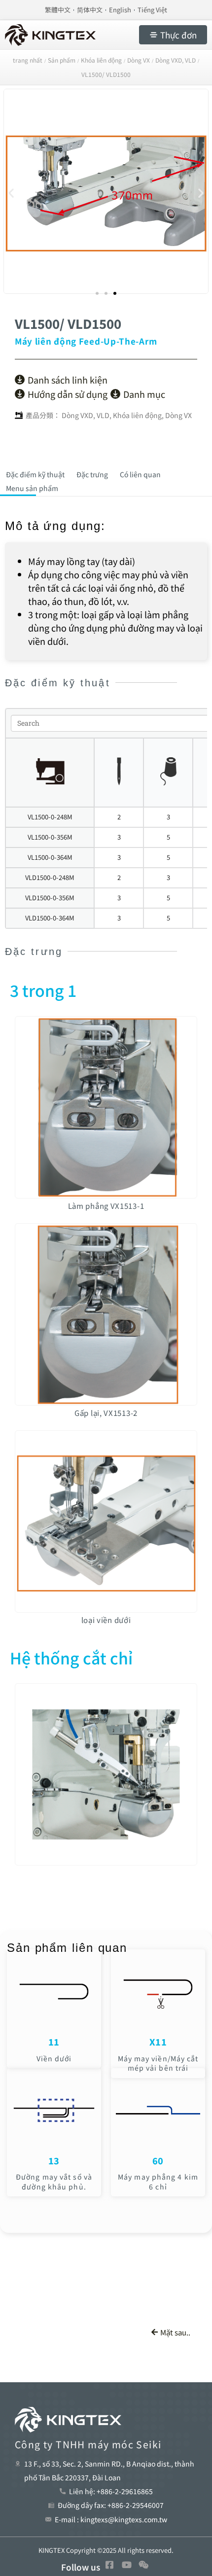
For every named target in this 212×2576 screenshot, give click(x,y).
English (120, 10)
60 (158, 2160)
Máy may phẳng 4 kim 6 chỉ (158, 2182)
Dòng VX (178, 415)
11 (54, 2042)
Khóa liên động (137, 415)
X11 (158, 2042)
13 (54, 2160)
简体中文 (90, 10)
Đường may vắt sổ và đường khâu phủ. (54, 2182)
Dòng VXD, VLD (86, 415)
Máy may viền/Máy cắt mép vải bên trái (158, 2063)
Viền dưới (54, 2058)
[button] (11, 193)
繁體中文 (58, 10)
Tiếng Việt (152, 10)
